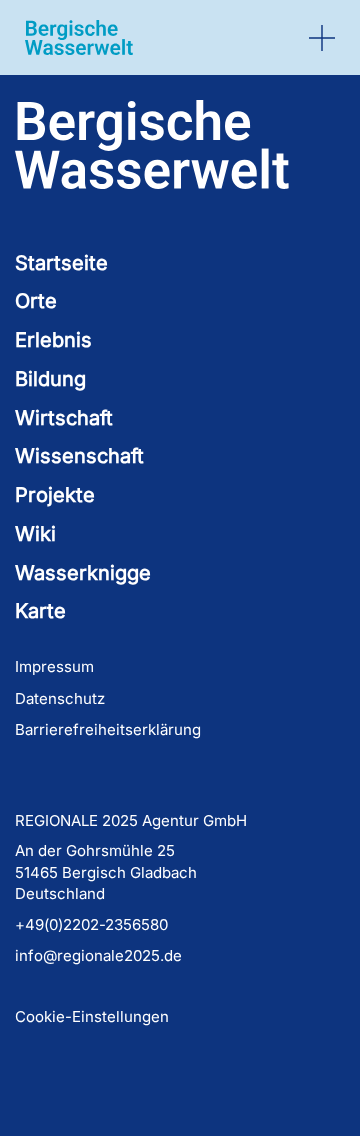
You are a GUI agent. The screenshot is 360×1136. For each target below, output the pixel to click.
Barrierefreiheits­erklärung (108, 729)
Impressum (54, 666)
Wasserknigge (83, 573)
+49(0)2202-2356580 (91, 924)
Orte (36, 301)
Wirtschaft (64, 418)
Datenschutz (60, 698)
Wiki (35, 534)
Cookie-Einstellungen (92, 1016)
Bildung (50, 379)
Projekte (55, 495)
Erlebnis (53, 340)
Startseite (61, 263)
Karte (40, 611)
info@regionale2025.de (98, 955)
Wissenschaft (79, 456)
